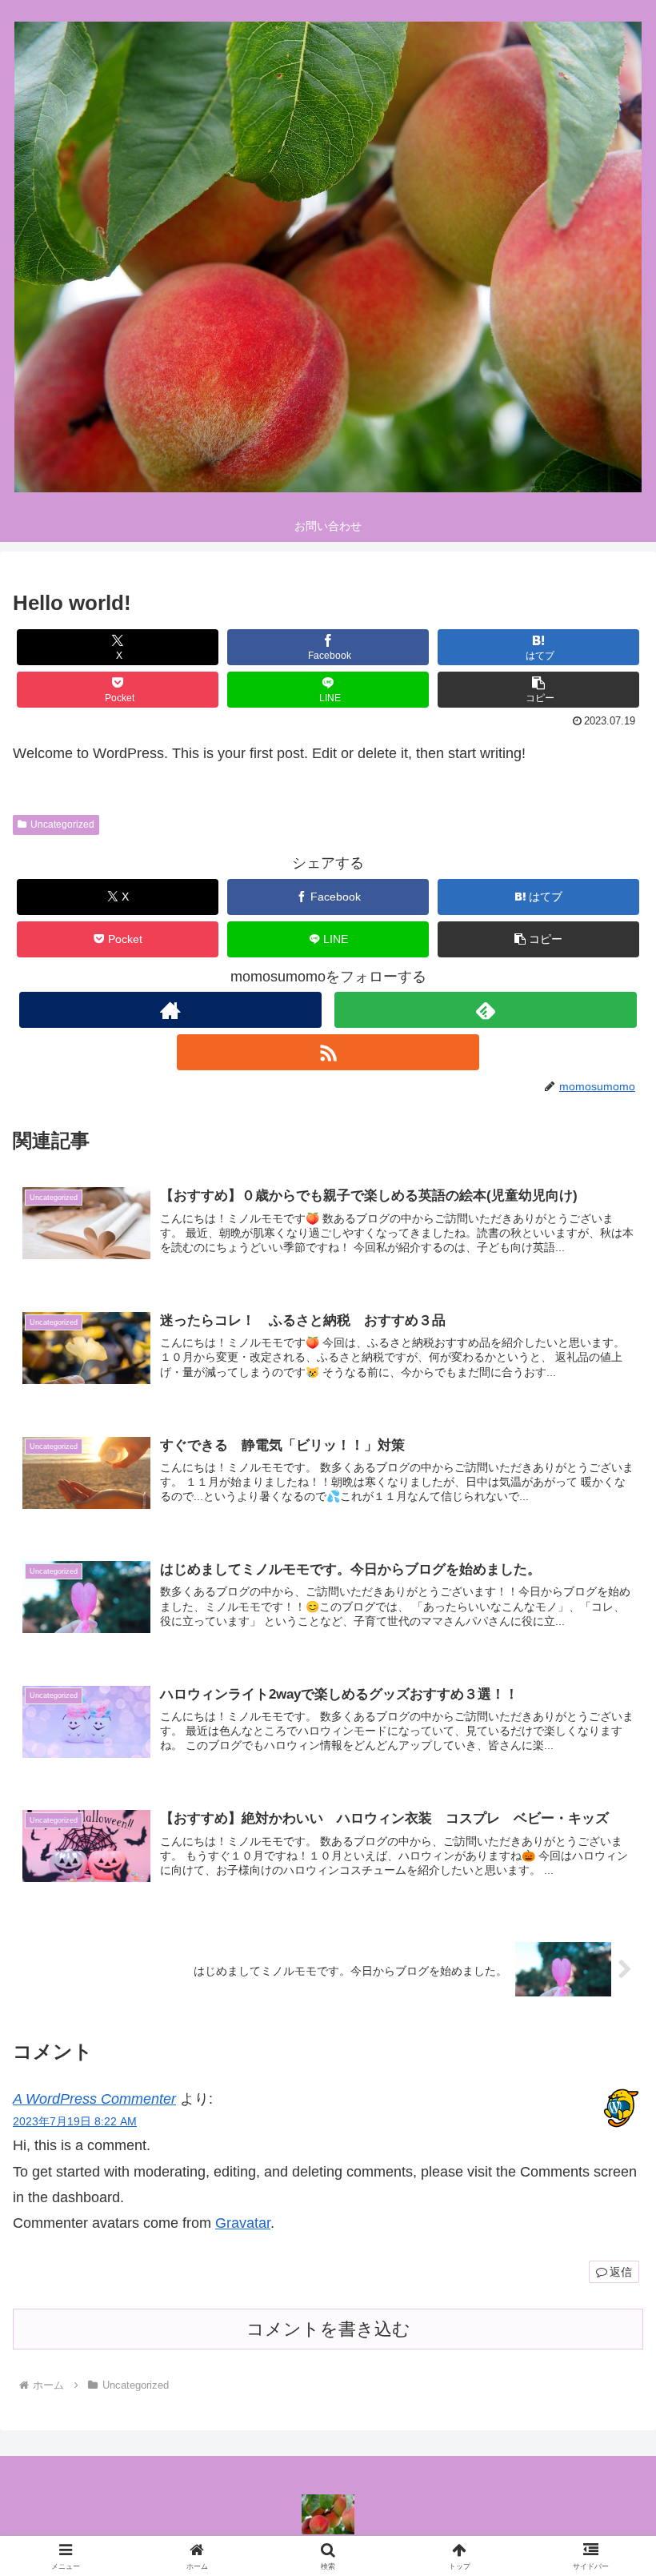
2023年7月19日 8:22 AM (75, 2121)
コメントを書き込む (328, 2329)
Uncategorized (62, 825)
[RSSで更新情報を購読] (328, 1052)
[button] (538, 690)
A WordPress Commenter (94, 2099)
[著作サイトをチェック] (170, 1010)
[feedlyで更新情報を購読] (486, 1010)
